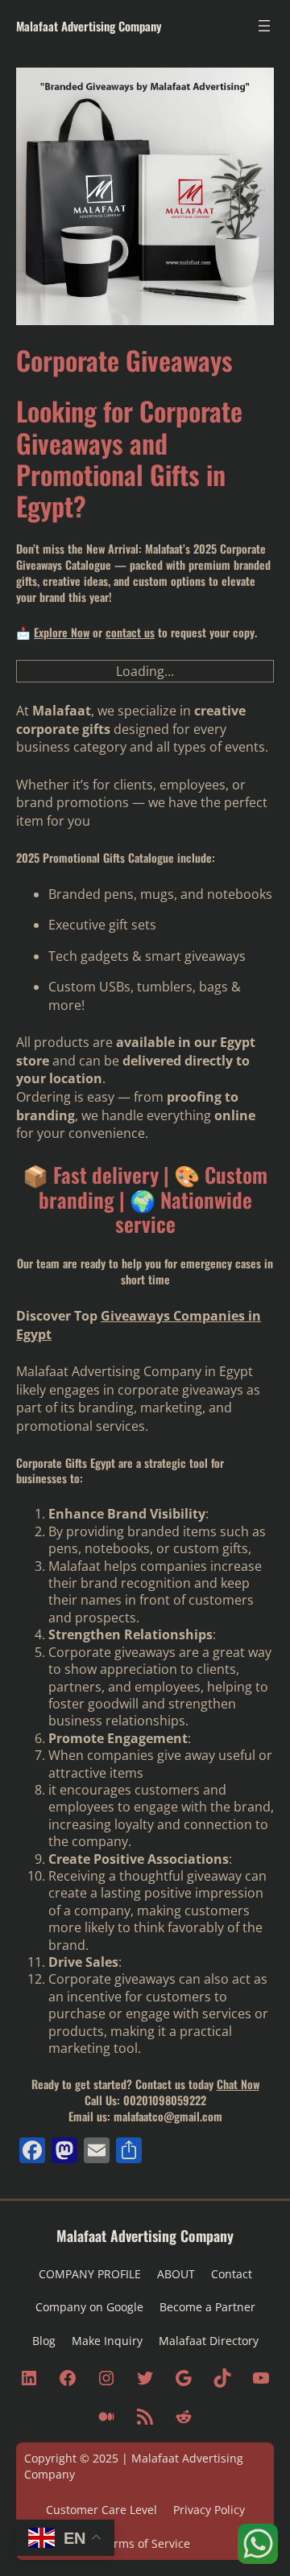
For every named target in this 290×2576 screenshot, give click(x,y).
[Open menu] (264, 26)
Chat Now (238, 2084)
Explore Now (62, 632)
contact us (130, 632)
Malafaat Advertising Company (89, 26)
